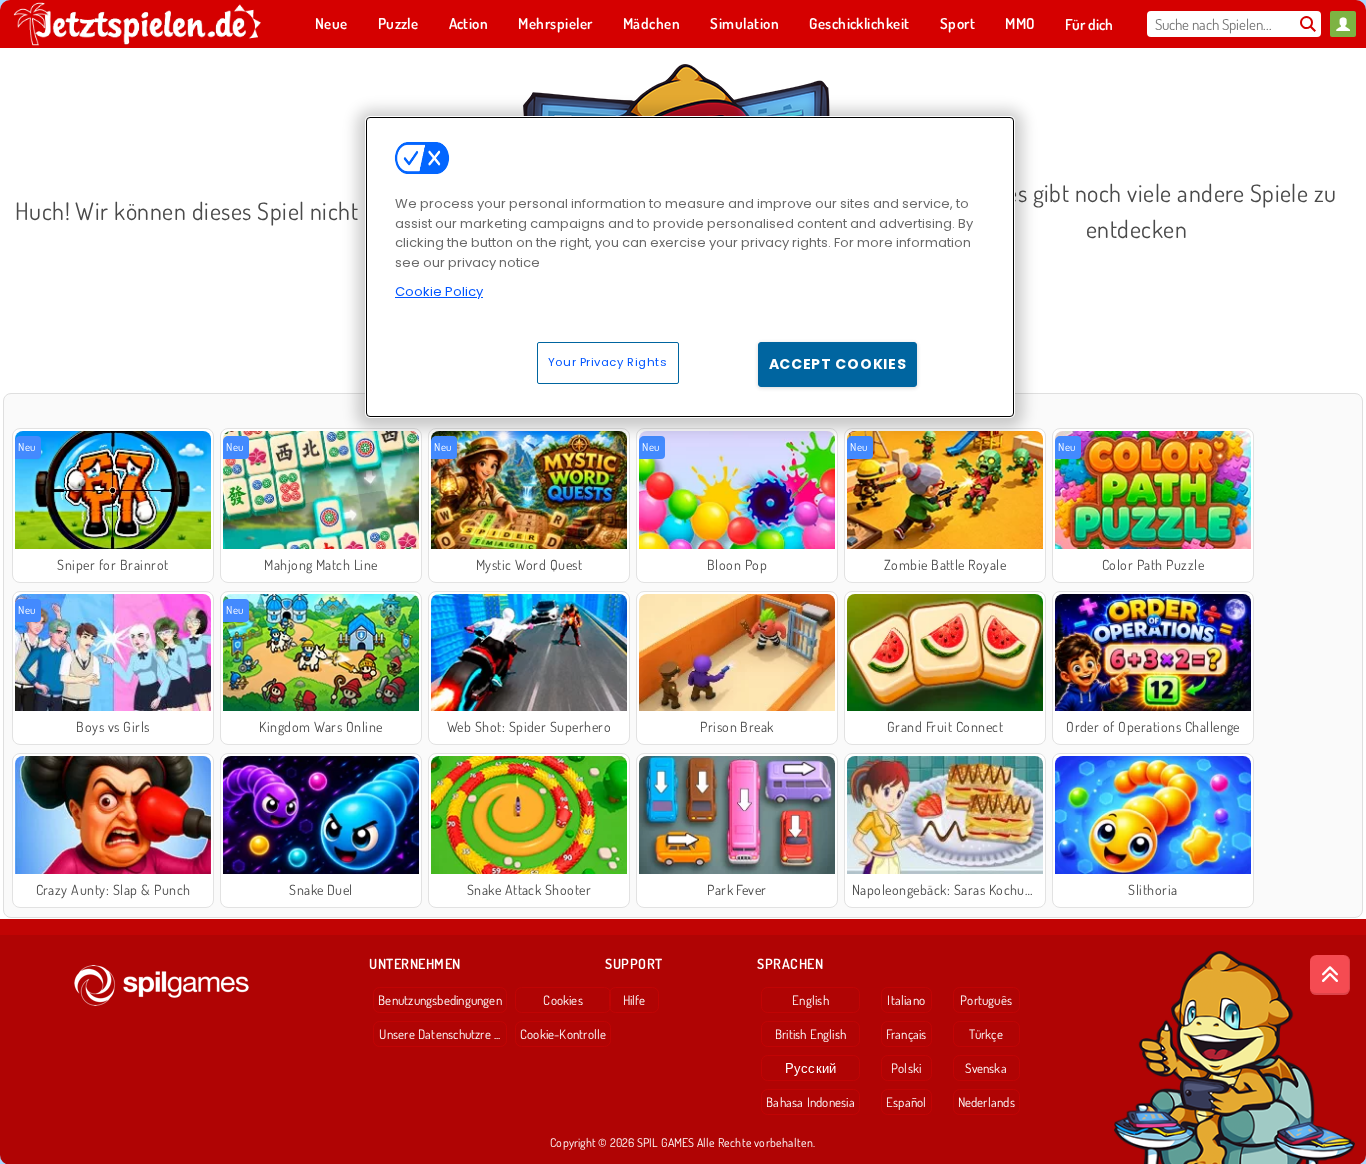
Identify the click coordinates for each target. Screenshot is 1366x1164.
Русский (811, 1068)
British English (810, 1034)
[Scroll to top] (1330, 975)
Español (906, 1102)
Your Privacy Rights (608, 362)
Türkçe (985, 1034)
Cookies (563, 1000)
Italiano (906, 1000)
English (810, 1000)
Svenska (986, 1068)
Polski (906, 1068)
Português (986, 1000)
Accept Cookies (838, 364)
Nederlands (986, 1102)
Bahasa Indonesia (810, 1102)
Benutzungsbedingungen (440, 1000)
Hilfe (634, 1000)
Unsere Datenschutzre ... (439, 1034)
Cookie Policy (439, 291)
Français (906, 1034)
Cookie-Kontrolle (563, 1034)
